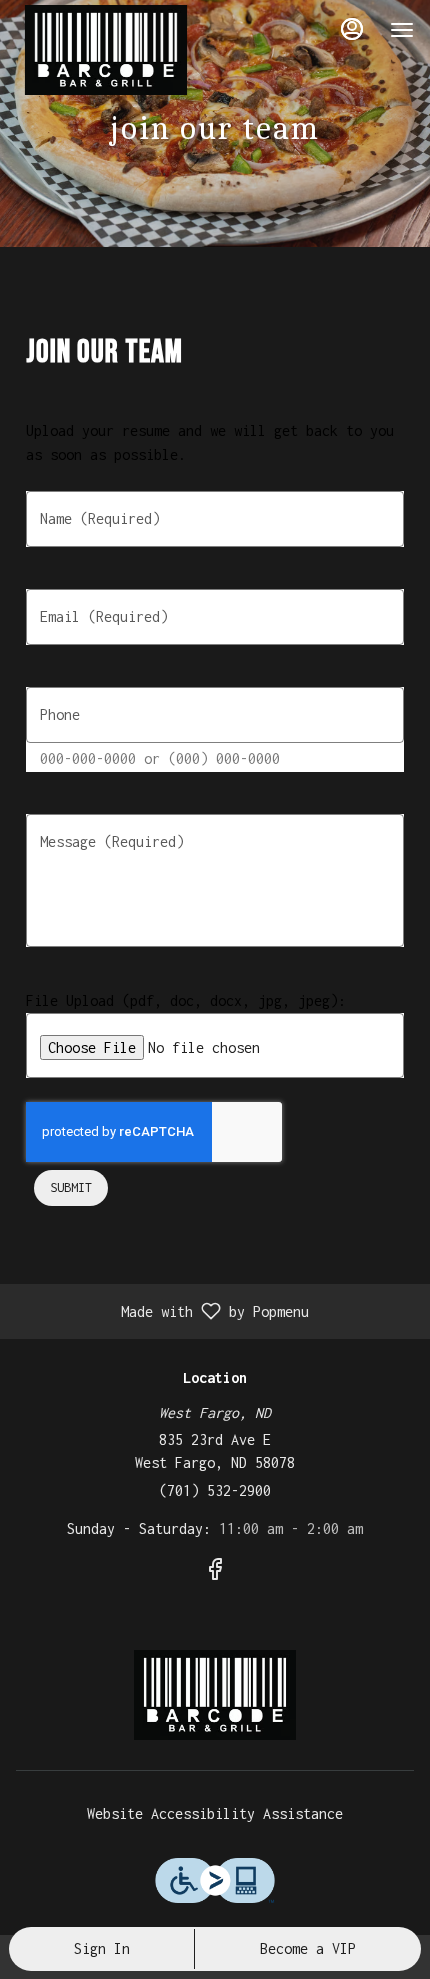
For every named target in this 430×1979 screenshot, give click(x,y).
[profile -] (352, 29)
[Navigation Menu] (402, 30)
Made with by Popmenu (162, 1311)
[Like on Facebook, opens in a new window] (215, 1573)
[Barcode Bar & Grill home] (106, 50)
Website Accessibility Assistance (215, 1813)
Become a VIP (308, 1948)
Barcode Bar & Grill (215, 1695)
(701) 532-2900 (215, 1490)
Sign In (102, 1948)
